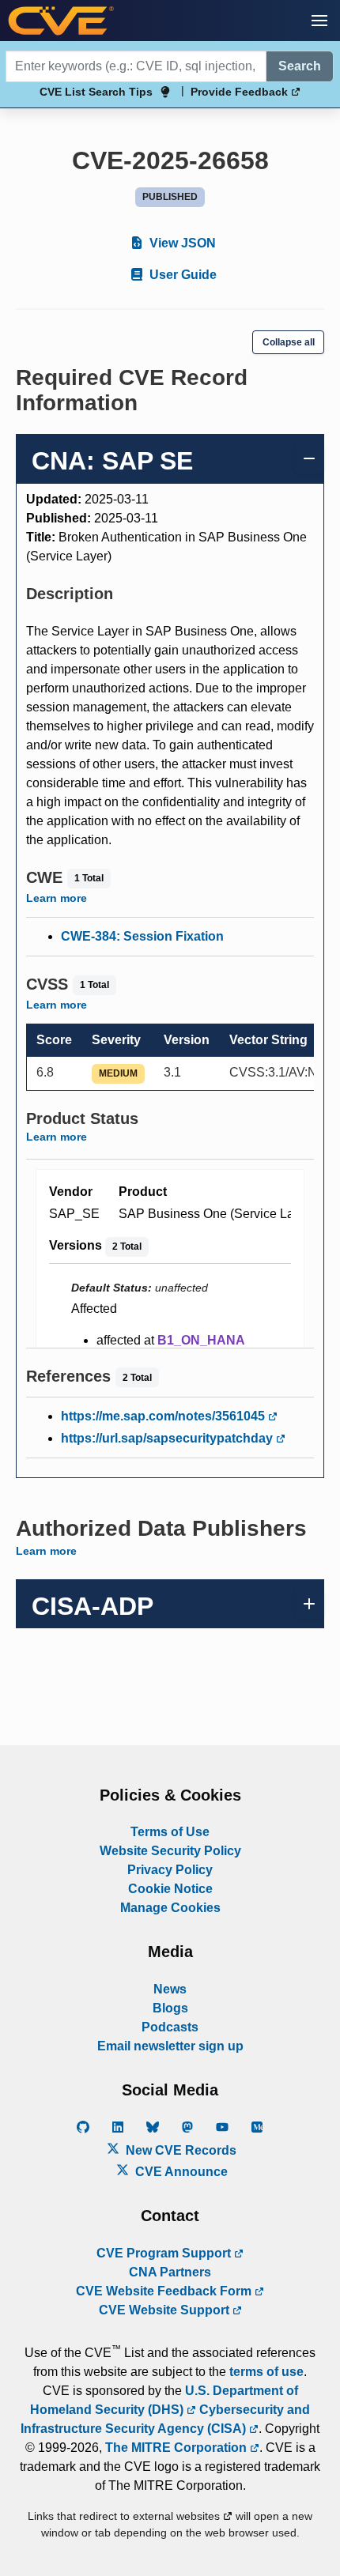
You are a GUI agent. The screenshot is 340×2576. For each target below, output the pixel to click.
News (170, 1989)
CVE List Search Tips (96, 92)
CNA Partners (170, 2272)
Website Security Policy (170, 1851)
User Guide (181, 275)
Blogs (170, 2008)
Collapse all (289, 342)
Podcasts (170, 2027)
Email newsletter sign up (170, 2046)
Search (300, 66)
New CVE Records (179, 2150)
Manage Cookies (170, 1908)
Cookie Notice (170, 1889)
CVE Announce (180, 2172)
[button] (319, 21)
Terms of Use (170, 1832)
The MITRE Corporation (178, 2448)
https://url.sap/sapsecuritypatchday (168, 1438)
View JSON (181, 243)
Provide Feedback (241, 92)
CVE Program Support (165, 2253)
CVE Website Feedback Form (165, 2291)
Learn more (57, 898)
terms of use (266, 2372)
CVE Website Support (166, 2310)
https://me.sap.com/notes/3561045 (164, 1416)
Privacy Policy (170, 1870)
